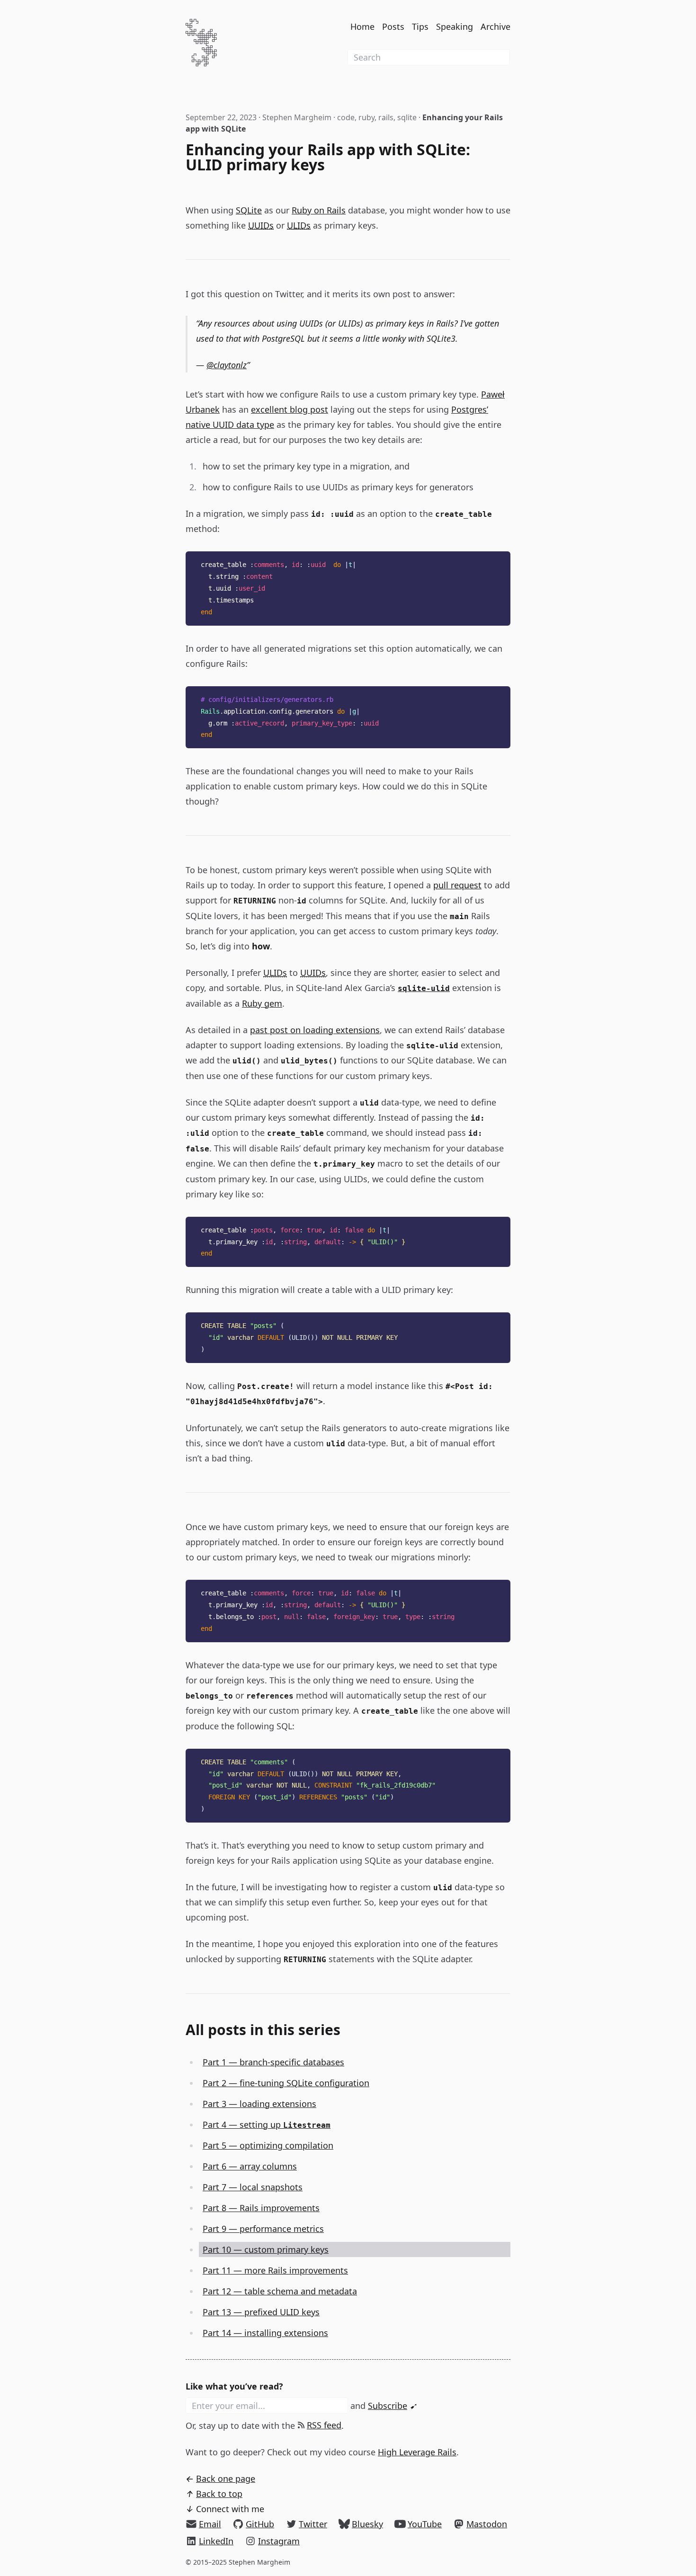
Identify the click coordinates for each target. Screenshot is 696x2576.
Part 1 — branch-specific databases (273, 2062)
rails (386, 117)
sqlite (407, 117)
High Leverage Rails (417, 2452)
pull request (457, 885)
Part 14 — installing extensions (265, 2333)
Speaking (455, 27)
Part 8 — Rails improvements (261, 2208)
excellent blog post (290, 409)
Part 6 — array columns (250, 2166)
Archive (495, 27)
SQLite (249, 210)
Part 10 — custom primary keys (266, 2249)
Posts (393, 27)
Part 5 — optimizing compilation (268, 2145)
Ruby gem (262, 1003)
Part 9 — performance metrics (263, 2229)
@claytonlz (227, 365)
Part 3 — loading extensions (259, 2104)
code (346, 117)
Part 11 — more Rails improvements (275, 2270)
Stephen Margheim (297, 117)
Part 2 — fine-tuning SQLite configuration (286, 2083)
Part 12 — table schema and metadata (280, 2291)
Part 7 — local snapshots (253, 2187)
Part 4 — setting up (267, 2125)
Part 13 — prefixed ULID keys (261, 2312)
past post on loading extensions (315, 1030)
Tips (420, 27)
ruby (366, 117)
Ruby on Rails (319, 210)
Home (362, 27)
